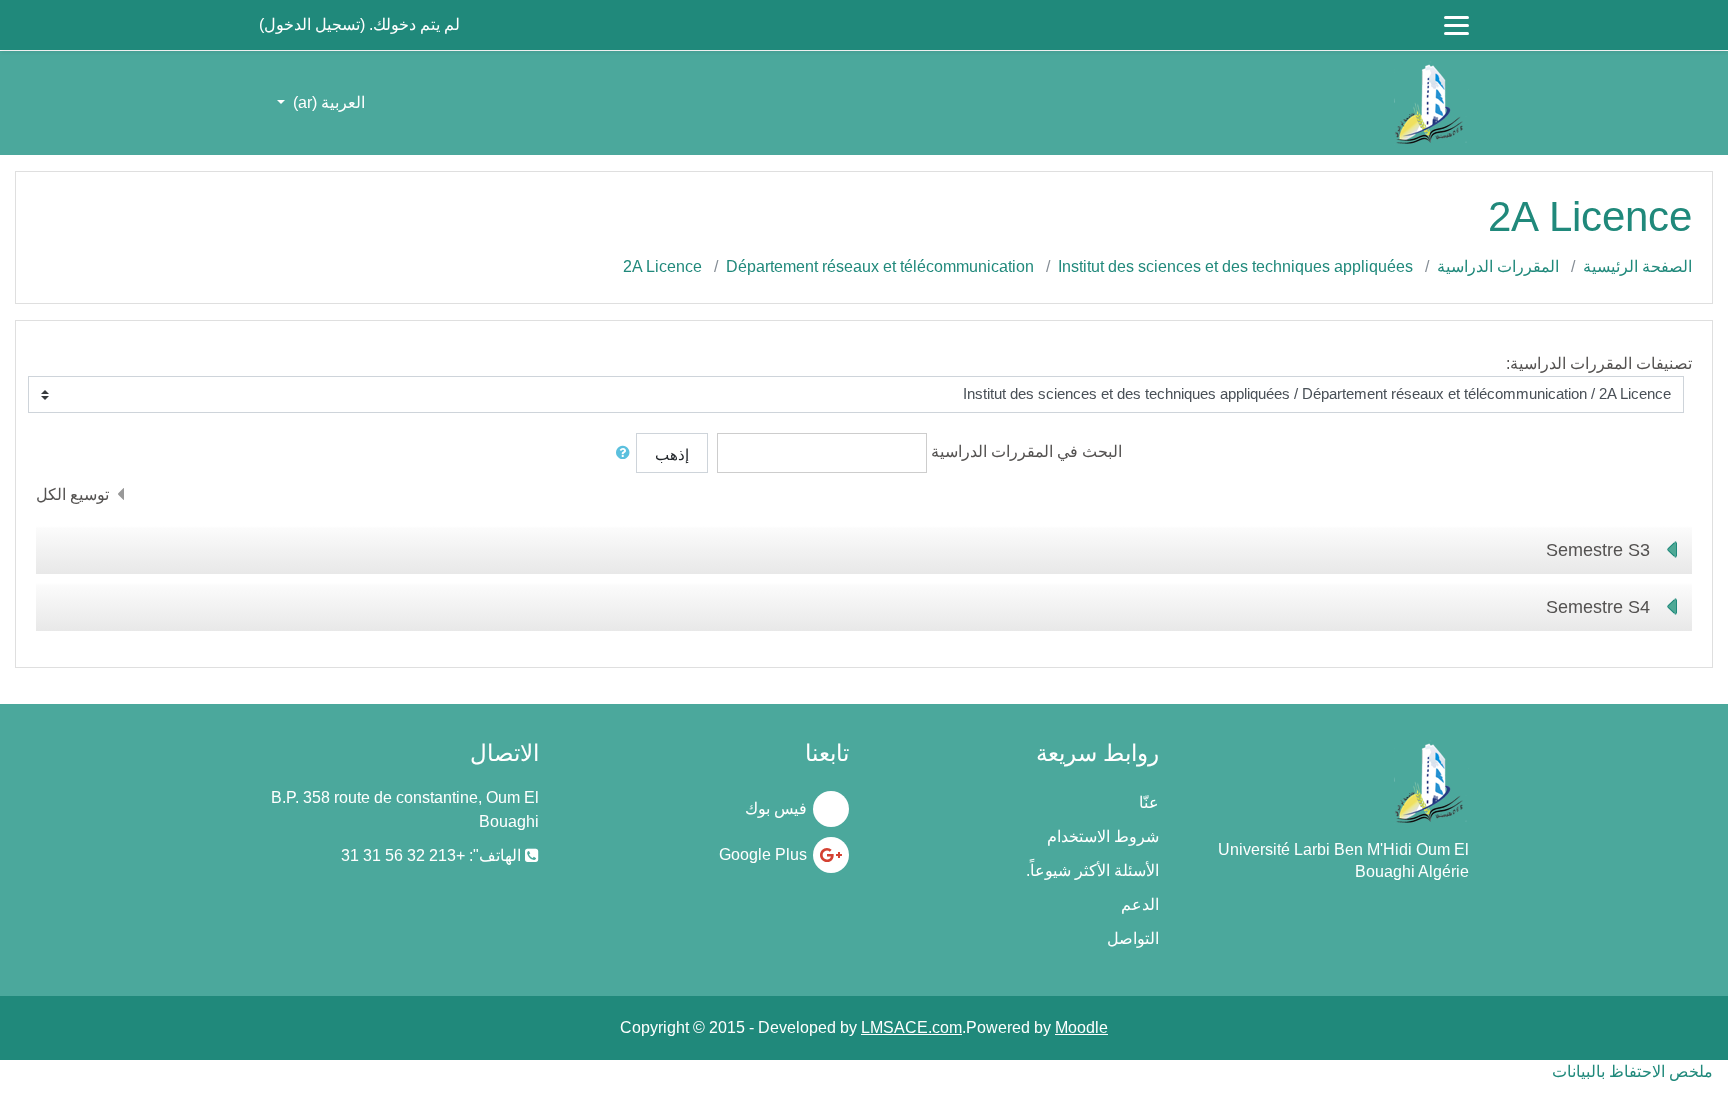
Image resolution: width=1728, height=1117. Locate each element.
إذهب (672, 454)
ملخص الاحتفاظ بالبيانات (1632, 1071)
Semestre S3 (1598, 550)
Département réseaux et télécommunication (880, 266)
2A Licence (662, 266)
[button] (619, 453)
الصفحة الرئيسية (1637, 266)
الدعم (1140, 904)
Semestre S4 (1598, 607)
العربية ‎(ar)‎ (327, 102)
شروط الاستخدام (1103, 836)
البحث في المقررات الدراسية (1026, 451)
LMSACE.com (911, 1027)
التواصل (1133, 938)
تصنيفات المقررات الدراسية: (1599, 363)
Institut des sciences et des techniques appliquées (1235, 266)
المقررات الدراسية (1498, 266)
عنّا (1149, 802)
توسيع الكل (72, 494)
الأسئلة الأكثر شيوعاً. (1092, 870)
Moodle (1081, 1027)
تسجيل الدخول (312, 24)
